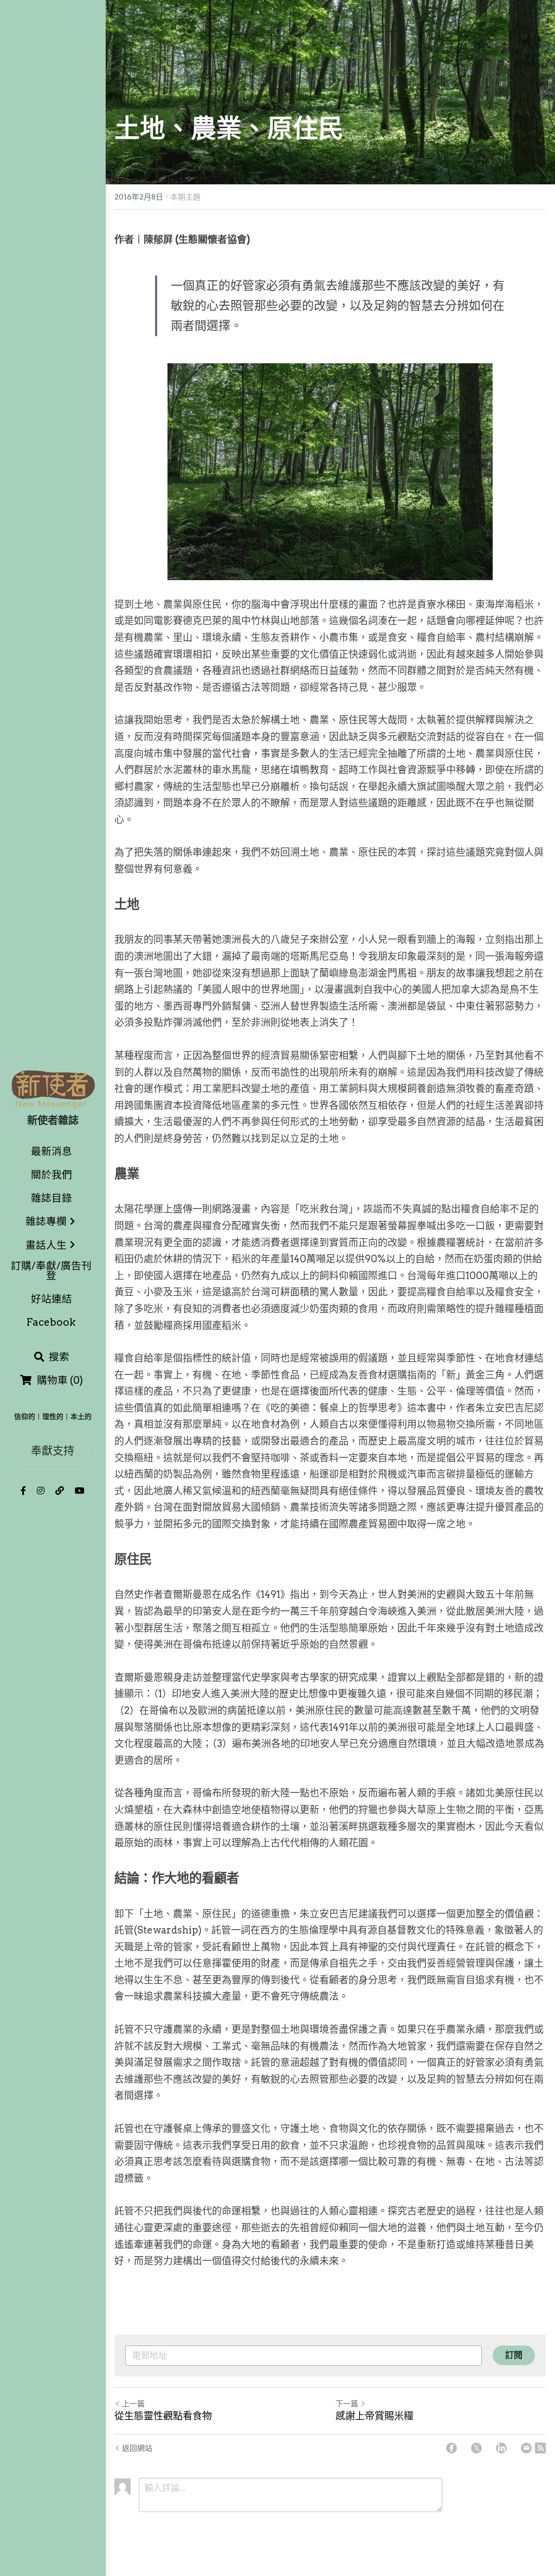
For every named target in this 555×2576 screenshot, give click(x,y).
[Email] (526, 2448)
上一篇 (133, 2404)
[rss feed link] (540, 2448)
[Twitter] (476, 2448)
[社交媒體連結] (23, 1491)
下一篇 (347, 2404)
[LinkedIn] (501, 2448)
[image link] (53, 1088)
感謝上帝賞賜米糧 (375, 2416)
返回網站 (137, 2448)
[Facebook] (451, 2448)
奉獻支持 (53, 1451)
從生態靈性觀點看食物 (163, 2416)
